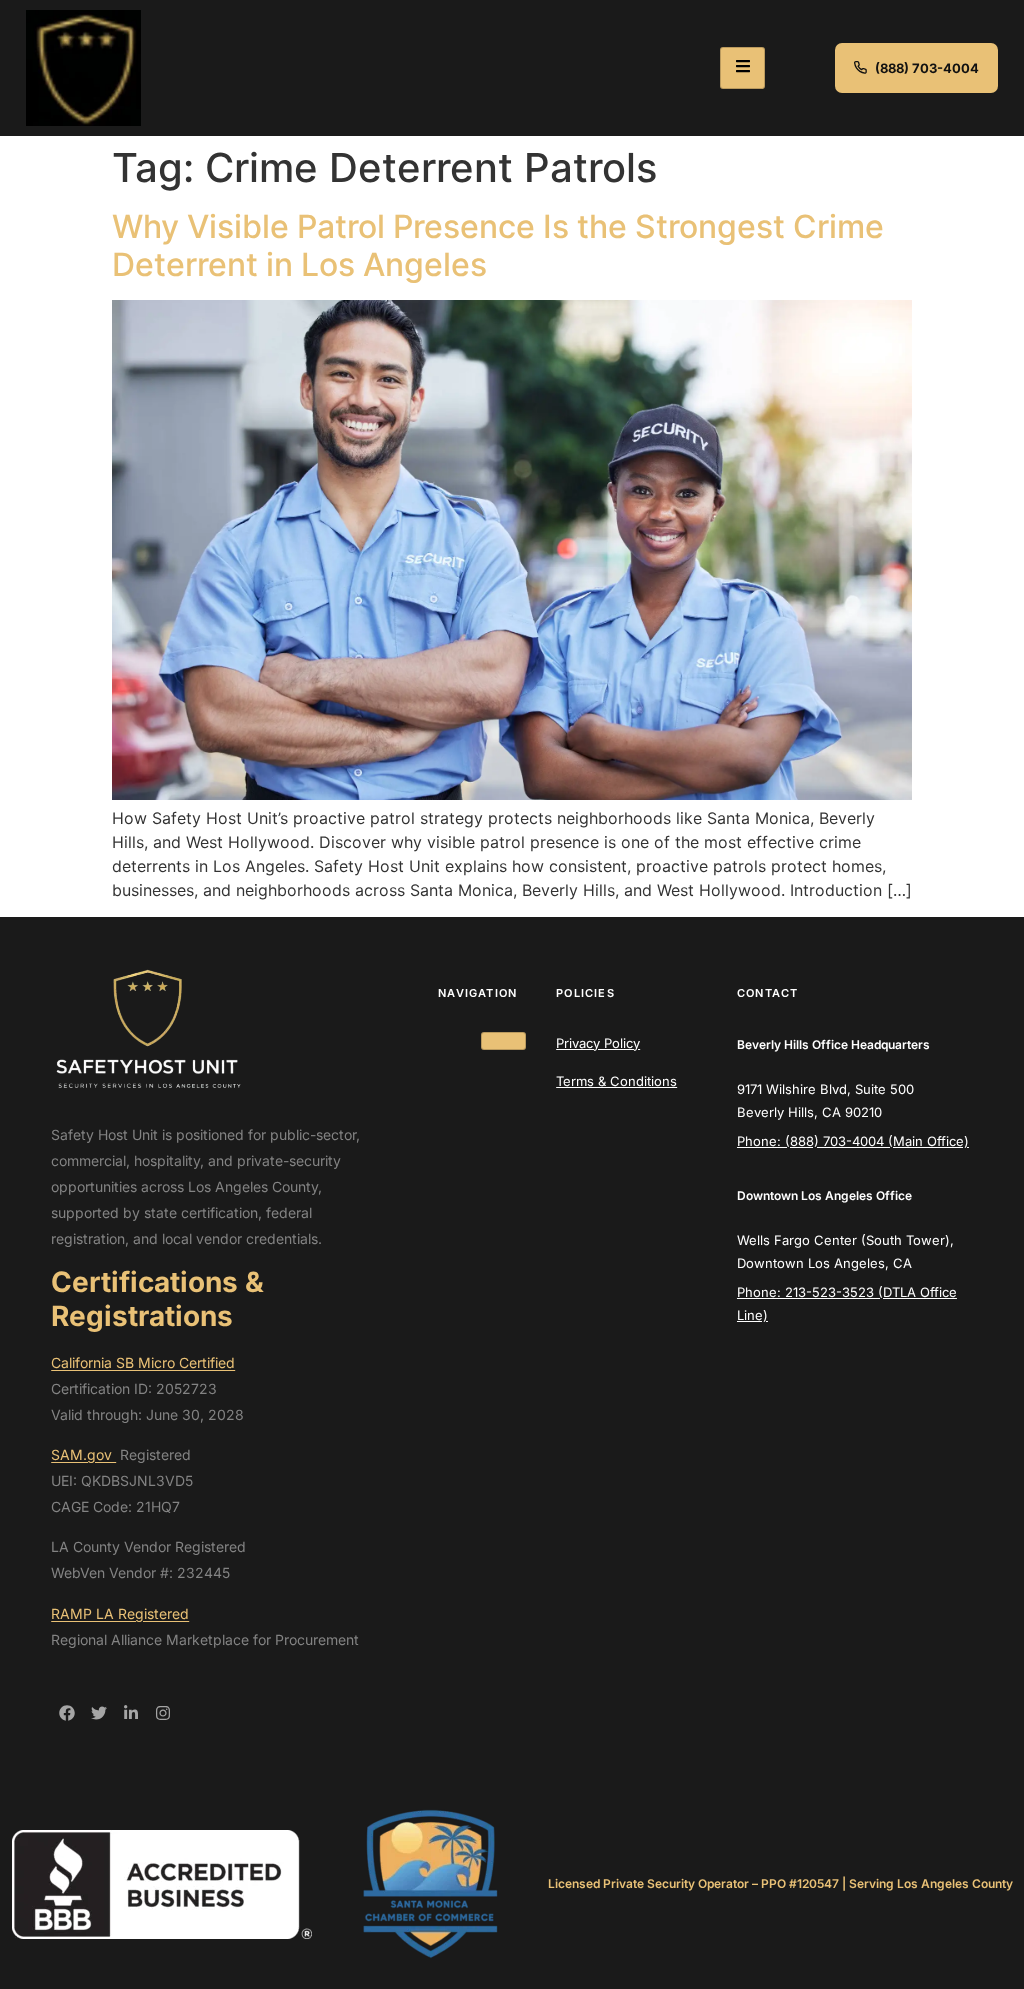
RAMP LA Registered (120, 1613)
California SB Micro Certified (143, 1362)
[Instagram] (163, 1713)
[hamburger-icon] (742, 68)
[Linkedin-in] (131, 1713)
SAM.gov (83, 1454)
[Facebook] (67, 1713)
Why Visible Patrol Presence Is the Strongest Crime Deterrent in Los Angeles (498, 245)
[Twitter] (99, 1713)
